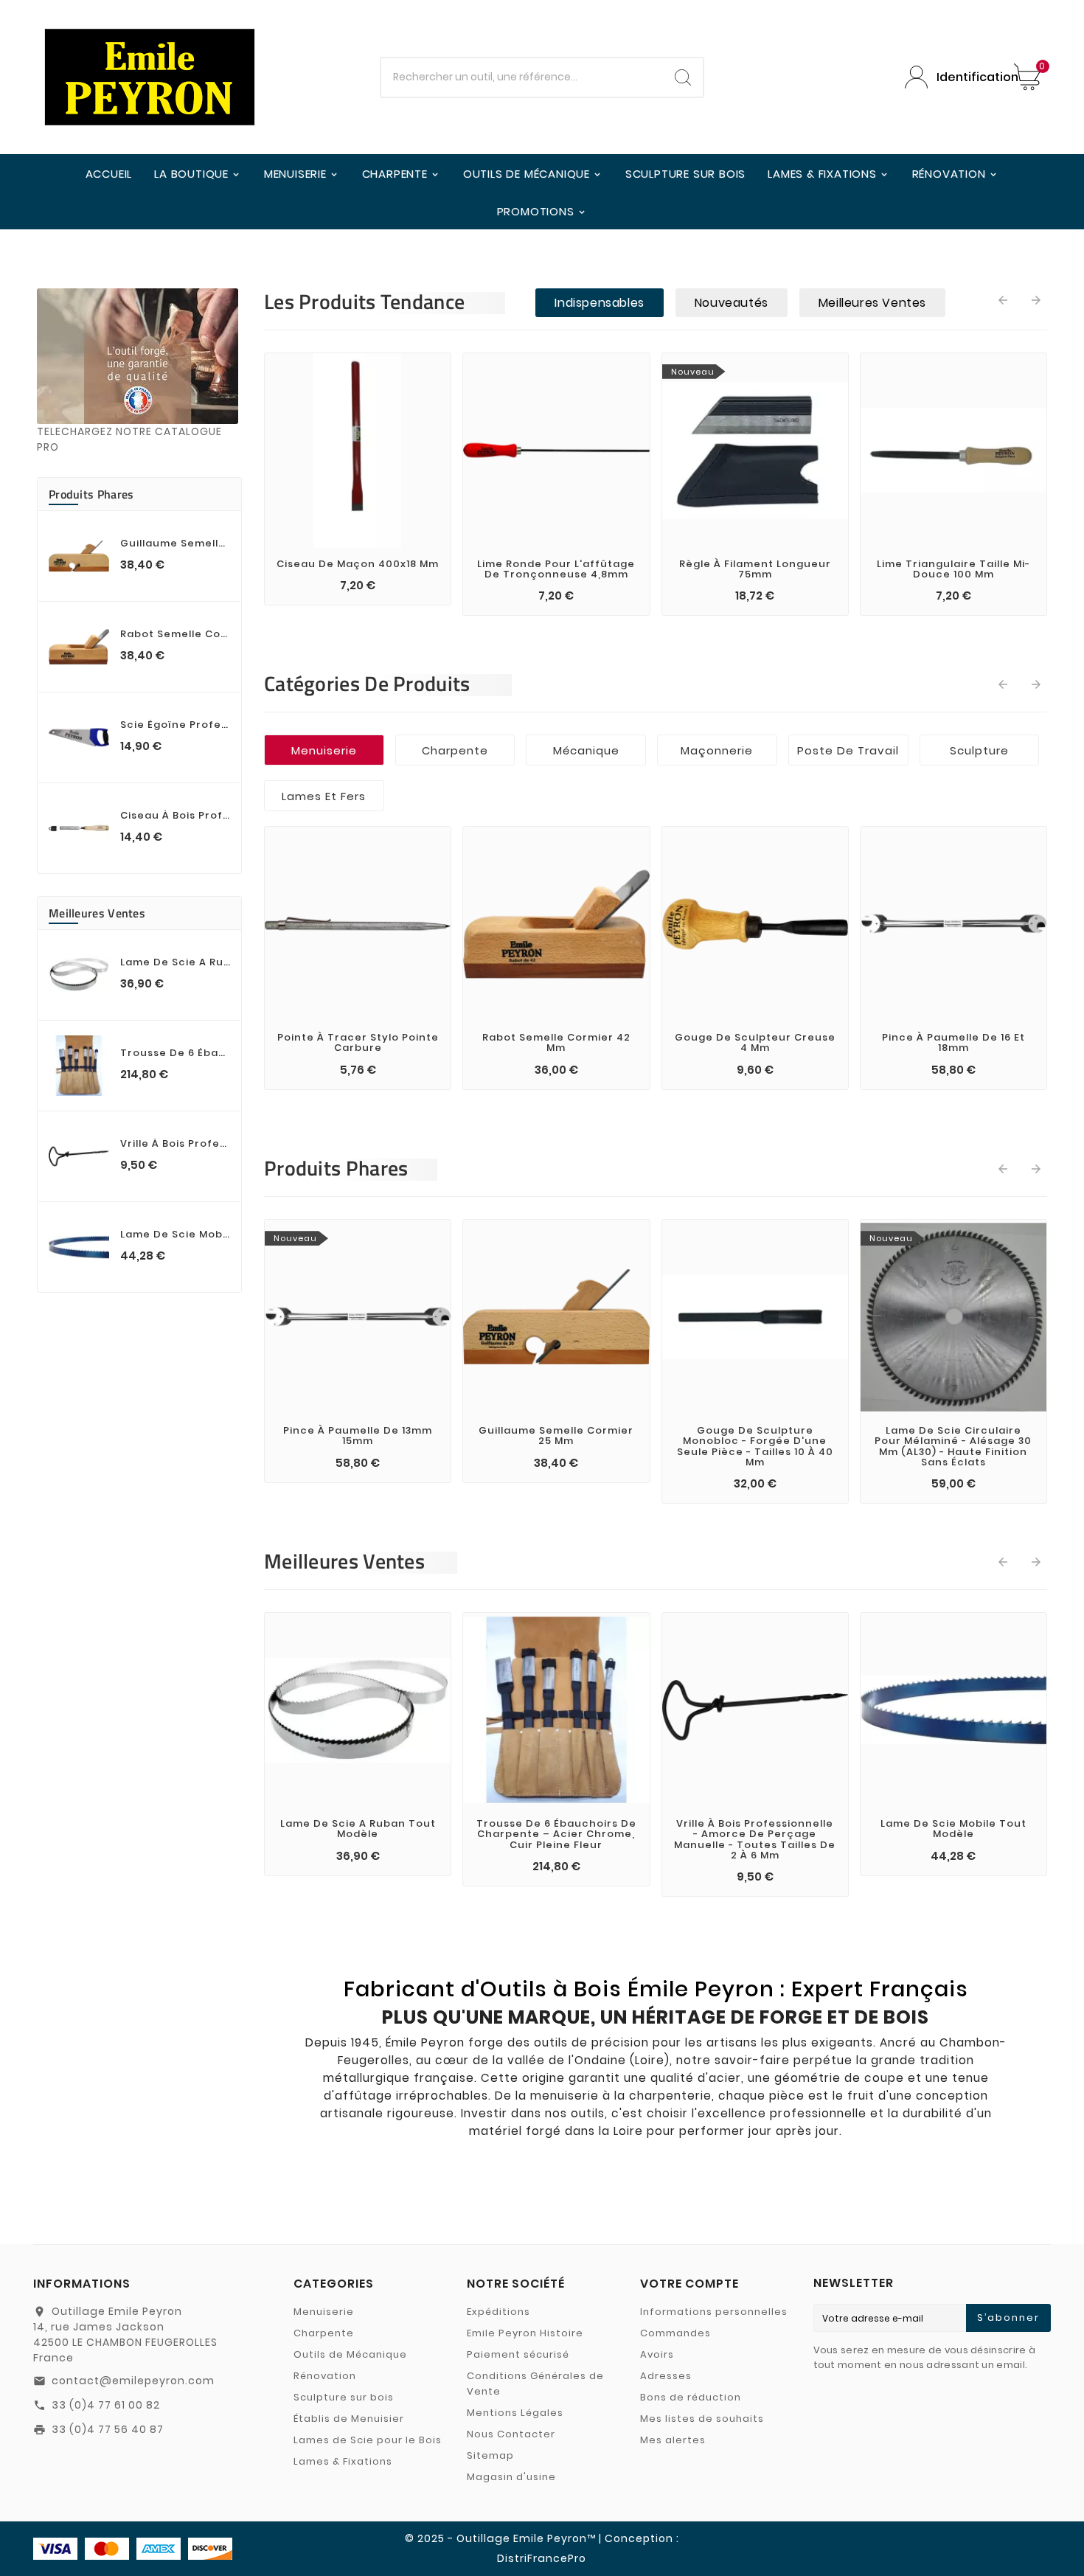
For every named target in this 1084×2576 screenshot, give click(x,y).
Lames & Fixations (343, 2461)
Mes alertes (673, 2440)
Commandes (675, 2333)
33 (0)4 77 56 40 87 (108, 2429)
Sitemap (490, 2455)
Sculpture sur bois (344, 2397)
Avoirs (657, 2354)
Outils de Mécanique (350, 2354)
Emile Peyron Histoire (525, 2333)
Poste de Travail (848, 750)
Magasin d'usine (511, 2477)
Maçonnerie (717, 750)
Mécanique (586, 750)
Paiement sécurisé (518, 2354)
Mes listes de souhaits (702, 2419)
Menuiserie (324, 750)
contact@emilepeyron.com (133, 2381)
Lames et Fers (324, 796)
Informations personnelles (714, 2312)
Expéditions (498, 2312)
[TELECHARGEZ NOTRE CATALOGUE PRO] (138, 356)
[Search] (683, 77)
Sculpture (979, 750)
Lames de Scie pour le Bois (368, 2440)
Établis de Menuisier (349, 2419)
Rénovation (325, 2376)
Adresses (666, 2376)
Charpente (455, 750)
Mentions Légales (515, 2413)
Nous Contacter (511, 2434)
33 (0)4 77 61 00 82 (106, 2405)
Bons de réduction (691, 2397)
